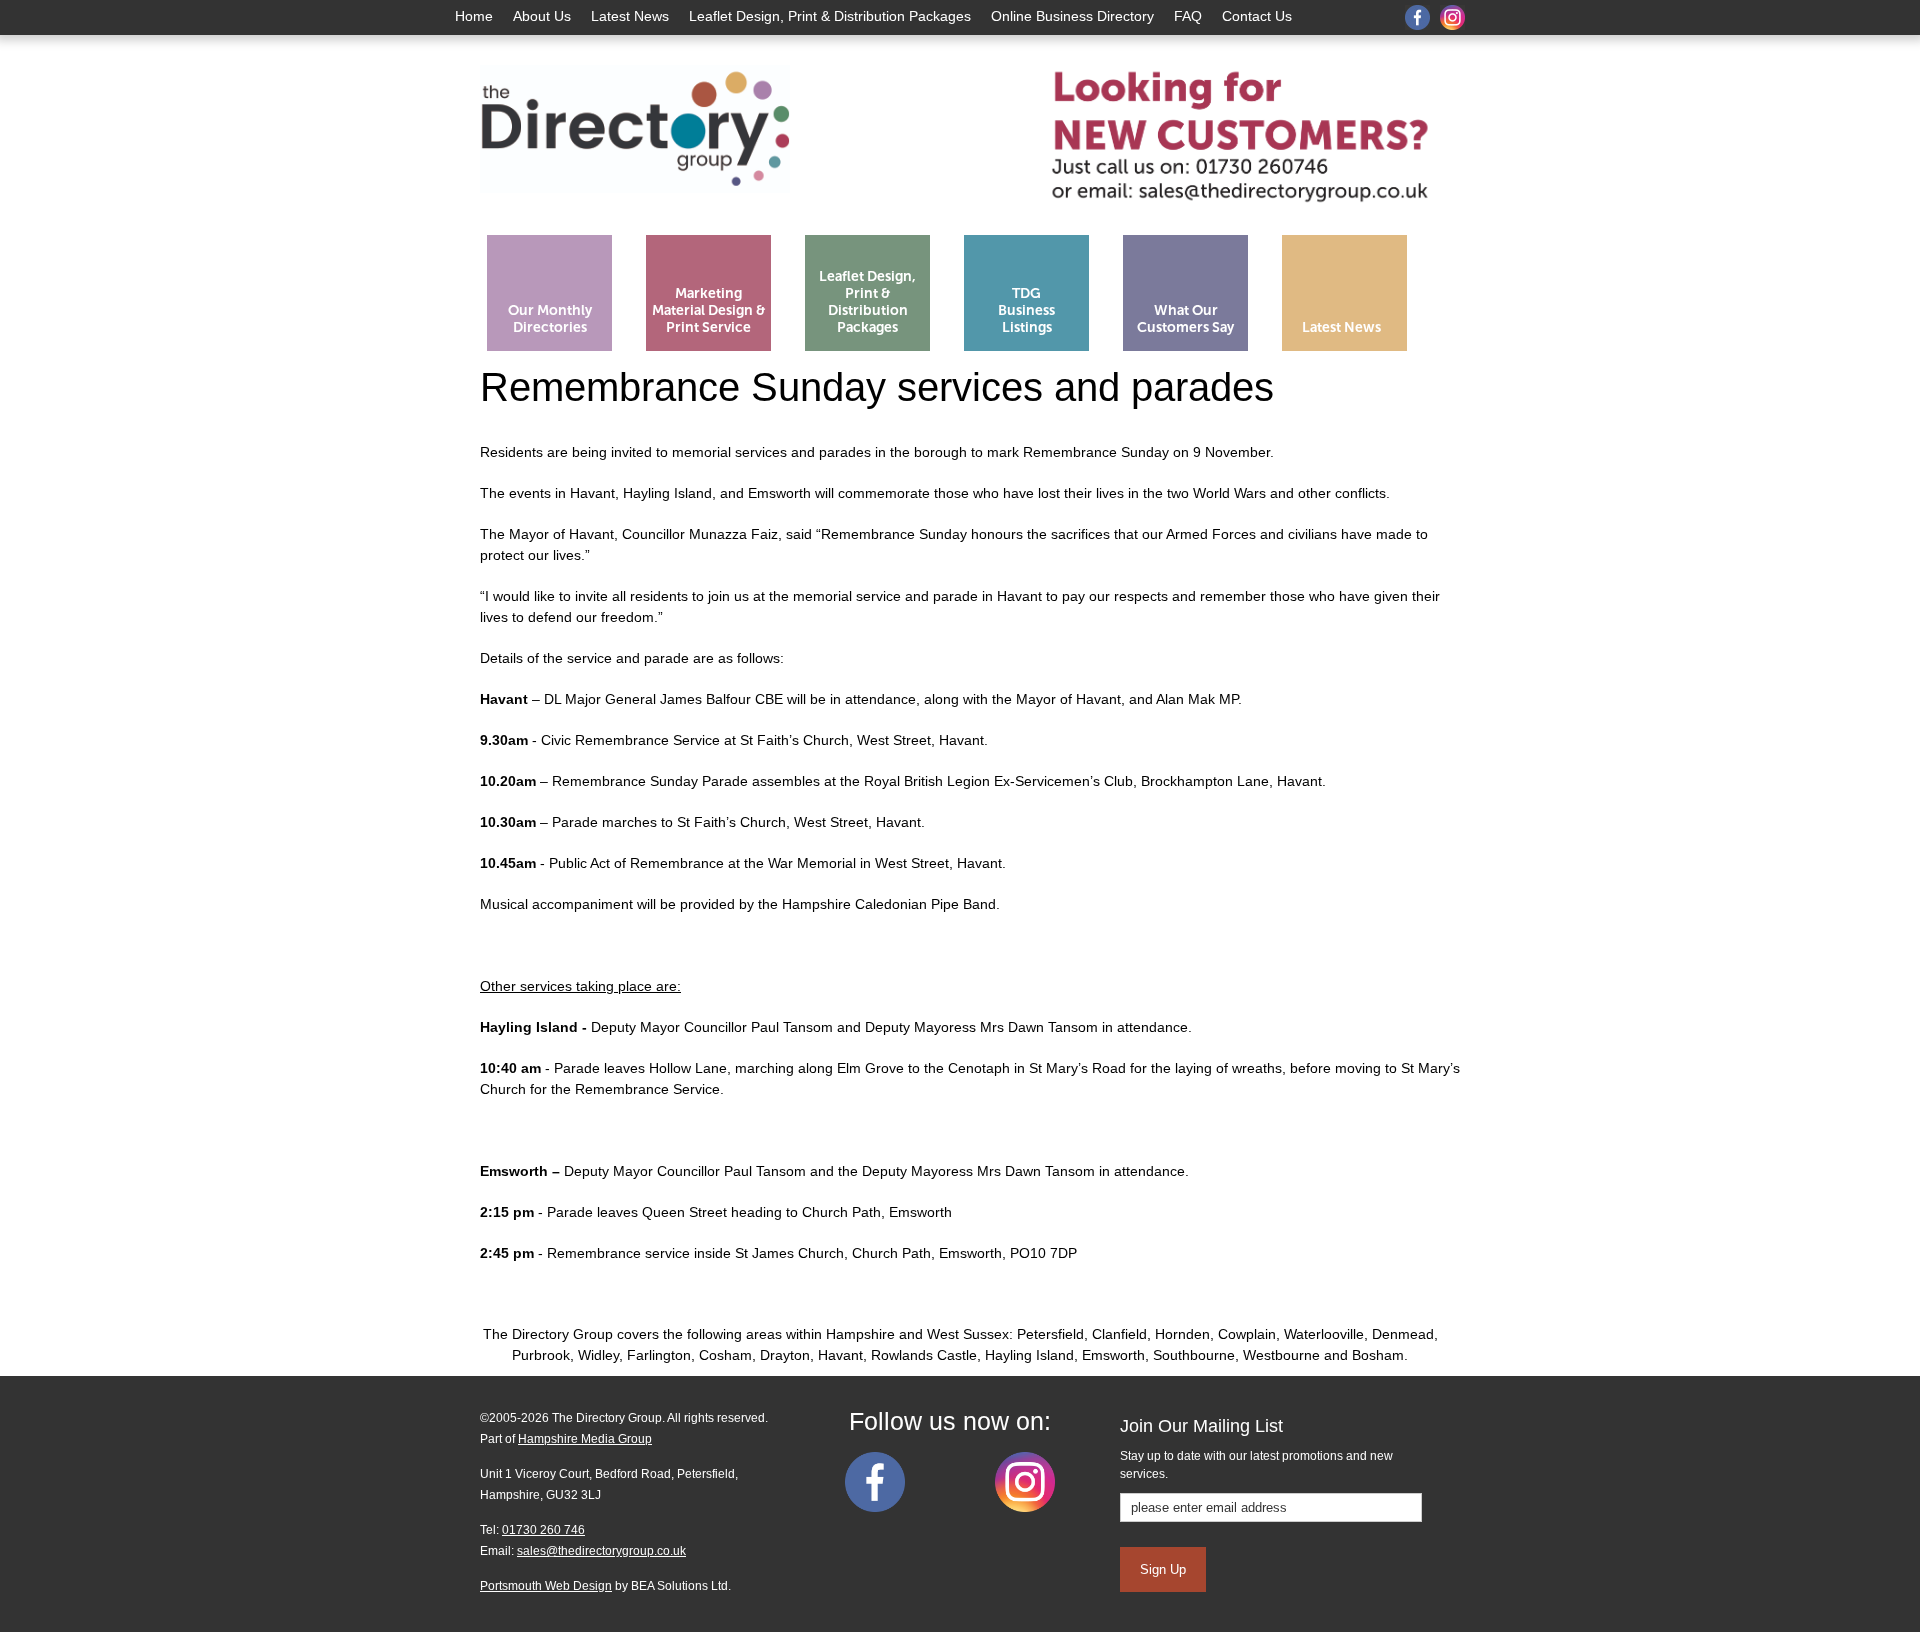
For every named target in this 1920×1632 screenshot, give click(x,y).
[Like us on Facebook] (875, 1508)
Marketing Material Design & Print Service (709, 310)
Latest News (630, 16)
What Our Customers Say (1185, 319)
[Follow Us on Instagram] (1025, 1508)
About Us (542, 16)
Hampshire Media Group (585, 1439)
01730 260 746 (543, 1530)
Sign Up (1163, 1569)
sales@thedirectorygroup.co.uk (601, 1551)
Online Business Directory (1072, 16)
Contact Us (1257, 16)
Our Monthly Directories (550, 319)
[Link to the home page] (635, 218)
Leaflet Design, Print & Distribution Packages (830, 16)
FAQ (1188, 16)
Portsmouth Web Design (546, 1586)
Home (474, 16)
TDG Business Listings (1026, 310)
